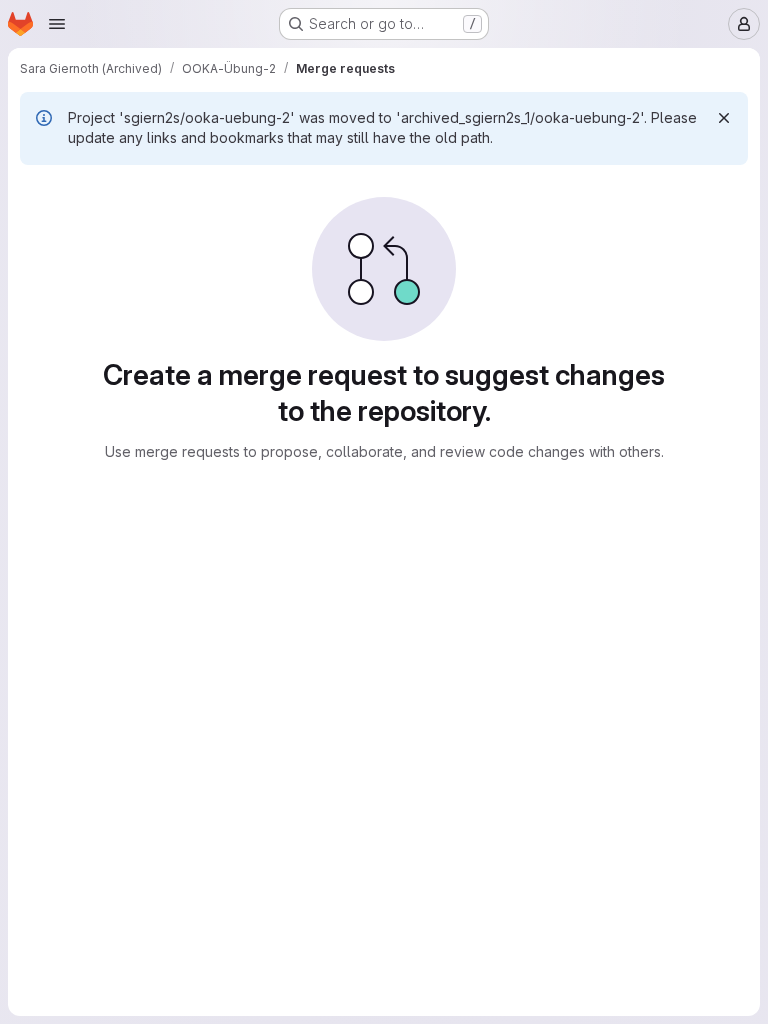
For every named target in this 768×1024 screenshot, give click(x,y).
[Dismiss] (724, 118)
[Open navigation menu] (57, 24)
